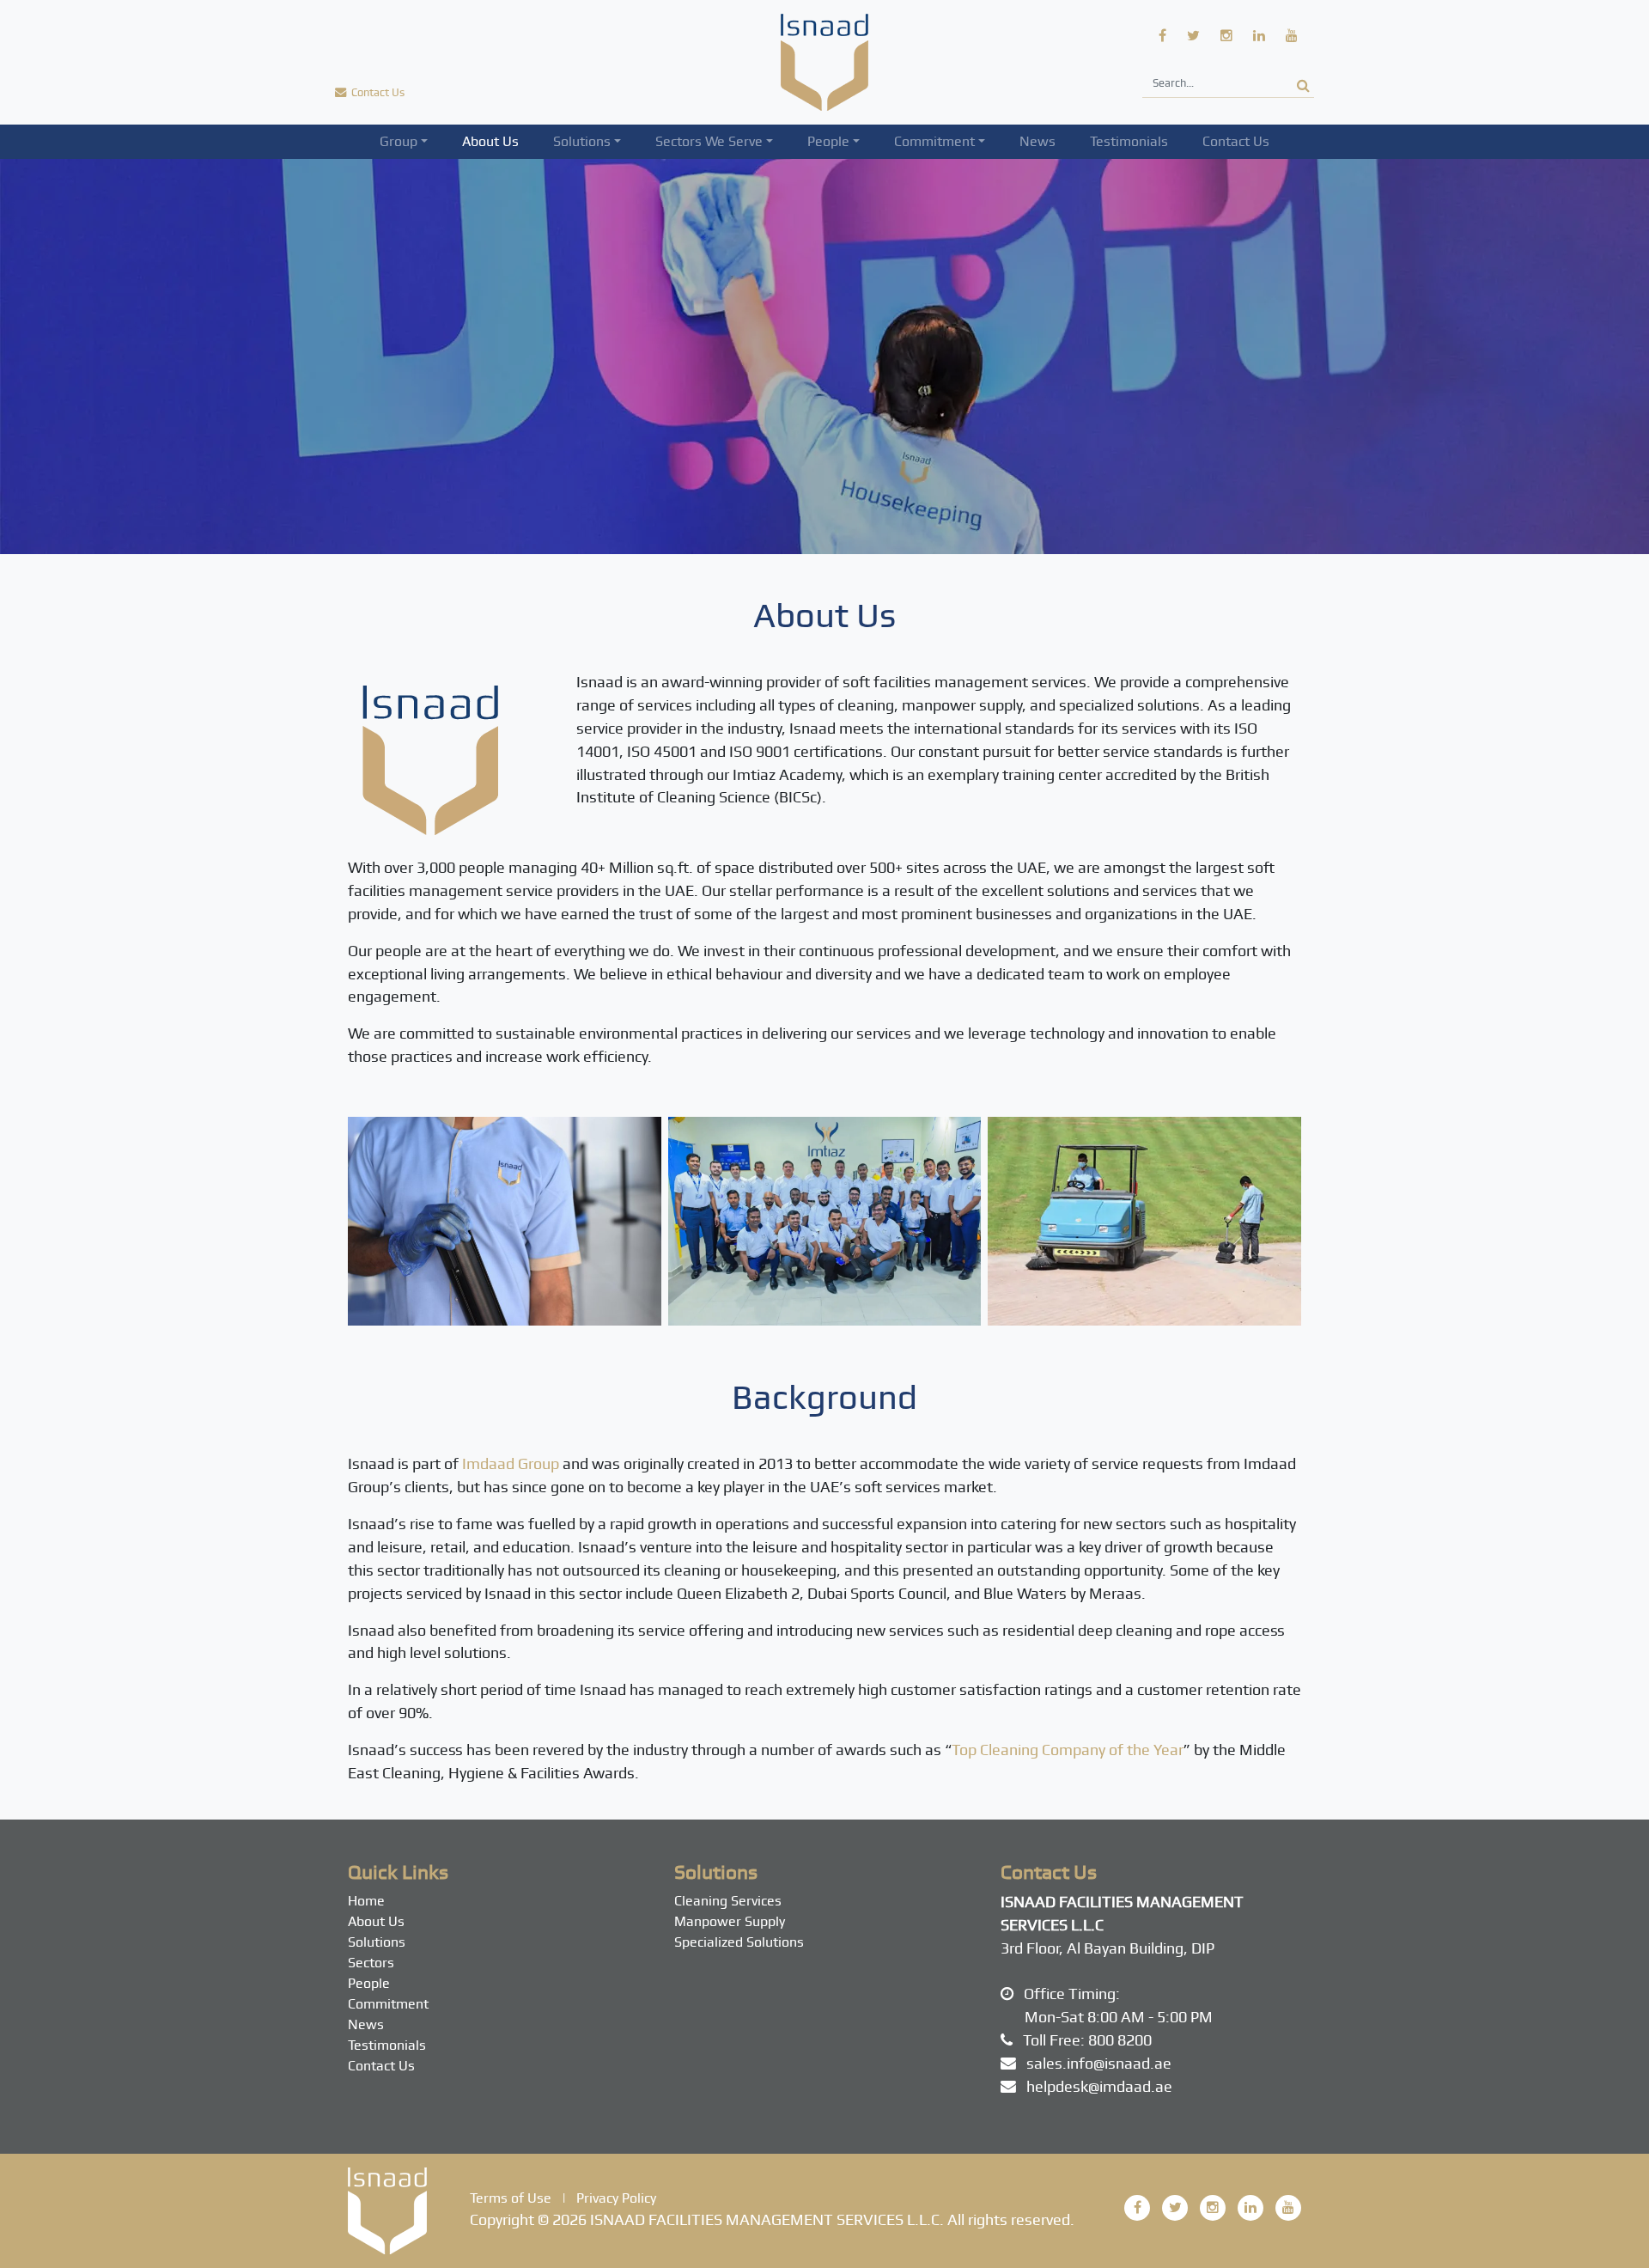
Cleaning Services (728, 1901)
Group (399, 141)
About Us (490, 141)
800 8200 (1120, 2040)
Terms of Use (511, 2198)
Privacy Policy (616, 2198)
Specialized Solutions (739, 1942)
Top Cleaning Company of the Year (1068, 1750)
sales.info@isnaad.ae (1099, 2063)
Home (366, 1901)
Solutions (582, 141)
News (1037, 141)
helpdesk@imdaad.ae (1099, 2086)
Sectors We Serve (709, 141)
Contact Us (1236, 141)
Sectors (371, 1963)
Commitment (934, 141)
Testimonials (1129, 141)
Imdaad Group (511, 1463)
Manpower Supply (730, 1921)
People (828, 141)
